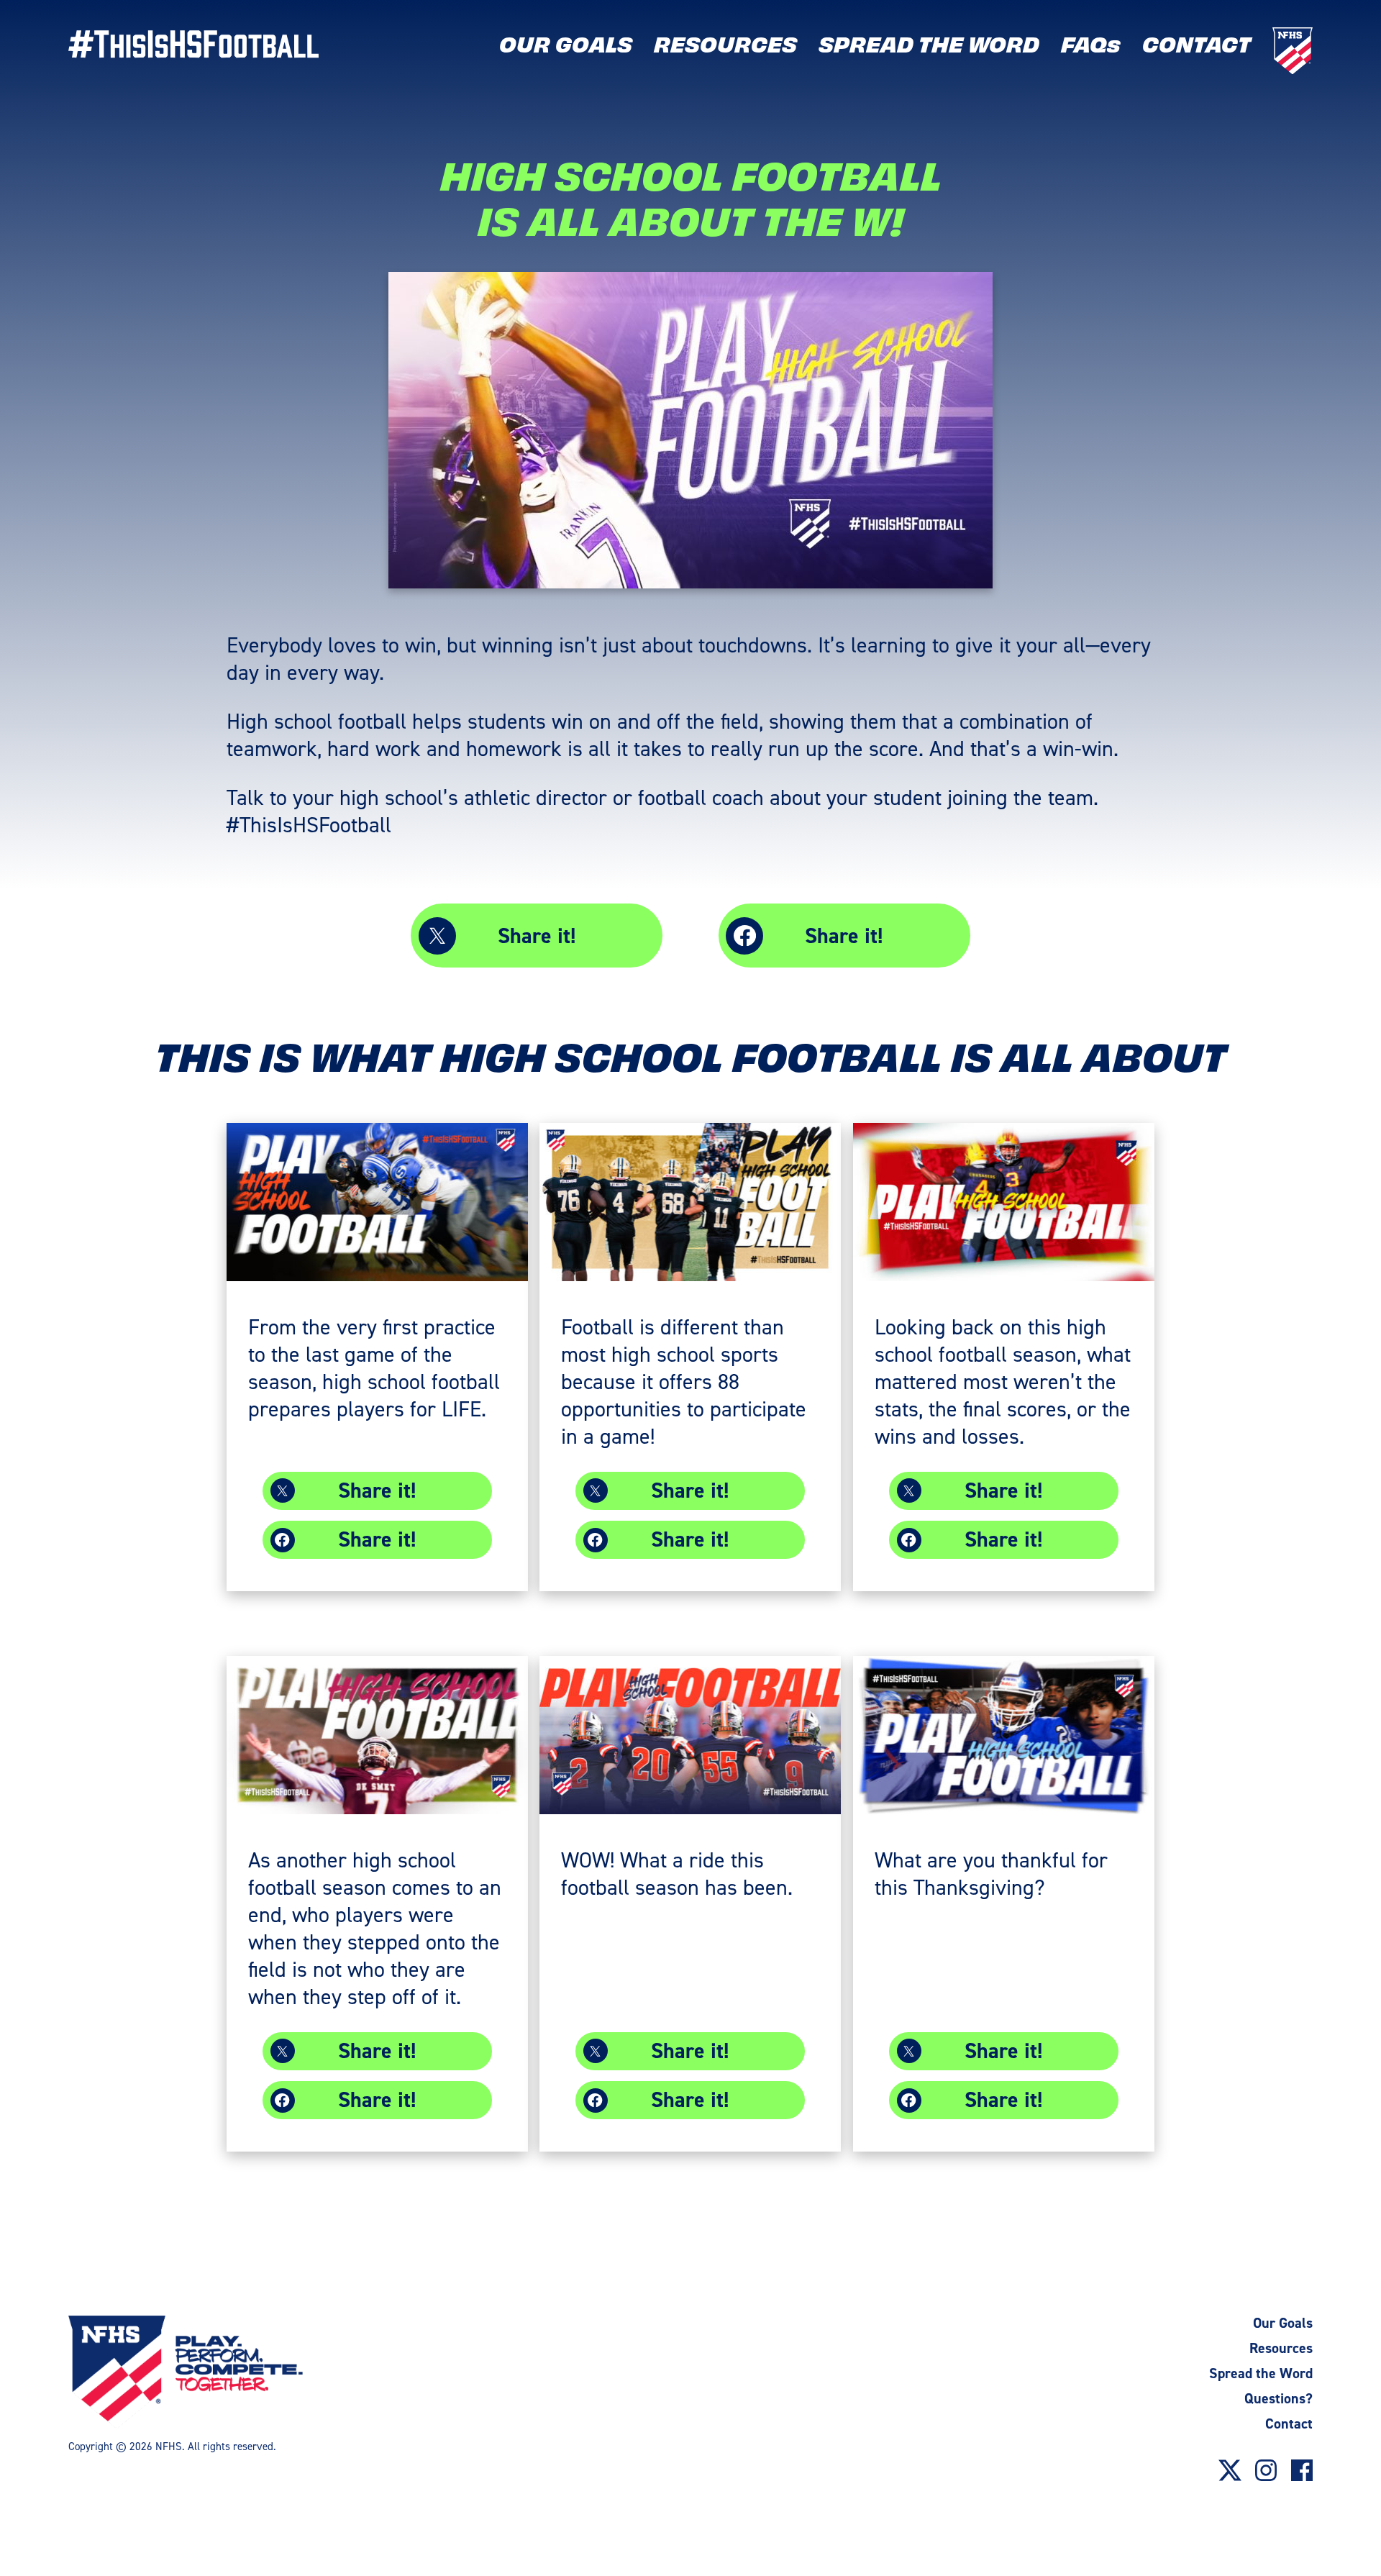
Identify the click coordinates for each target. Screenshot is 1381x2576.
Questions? (1279, 2398)
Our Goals (1283, 2323)
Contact (1289, 2423)
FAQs (1091, 43)
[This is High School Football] (194, 44)
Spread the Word (1261, 2373)
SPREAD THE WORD (929, 43)
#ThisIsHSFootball (309, 824)
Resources (1281, 2348)
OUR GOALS (566, 43)
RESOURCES (725, 43)
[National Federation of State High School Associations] (215, 2372)
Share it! (537, 936)
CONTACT (1197, 43)
